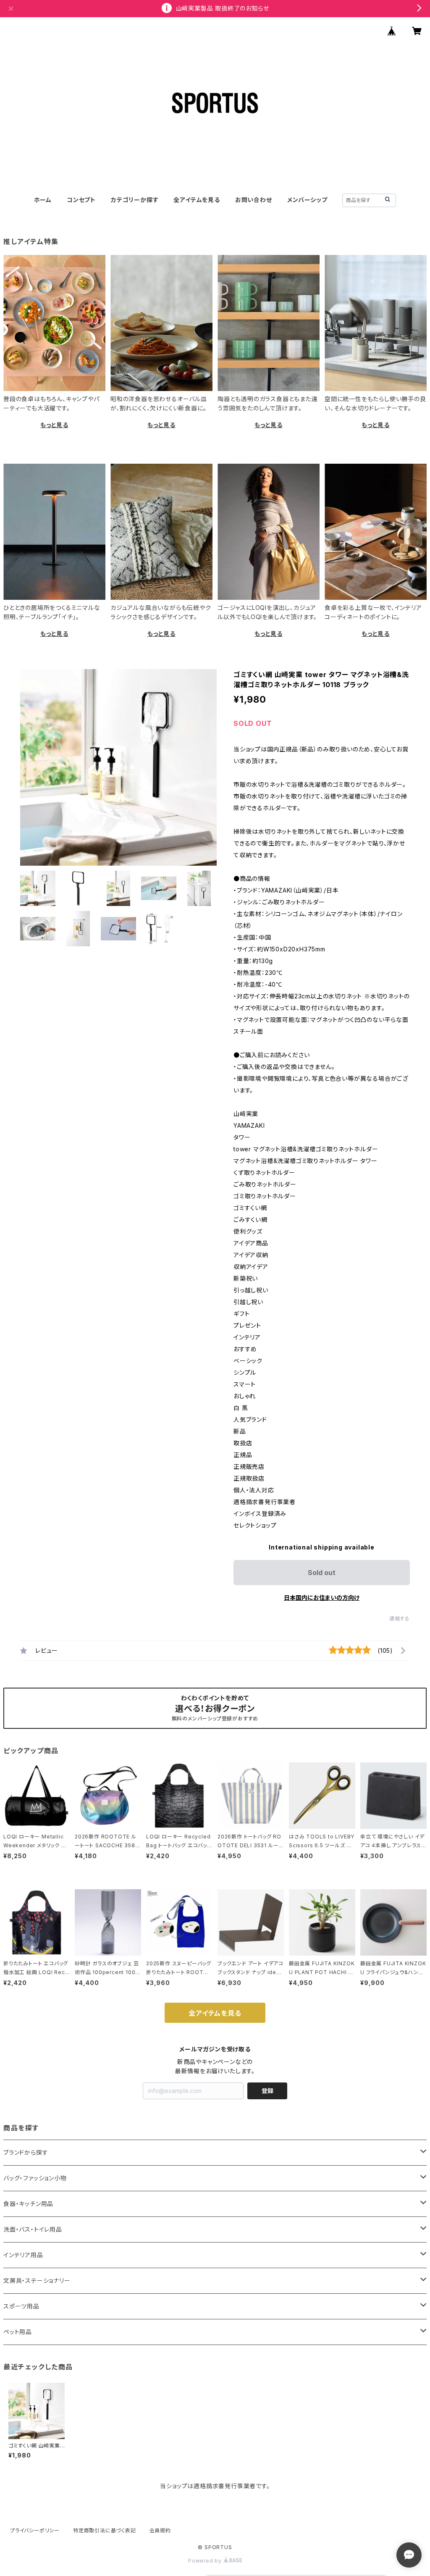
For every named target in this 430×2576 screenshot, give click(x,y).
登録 (267, 2091)
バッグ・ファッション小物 (35, 2178)
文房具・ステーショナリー (37, 2281)
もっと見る (54, 425)
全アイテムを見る (197, 200)
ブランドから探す (26, 2152)
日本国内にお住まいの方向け (322, 1598)
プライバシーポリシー (35, 2530)
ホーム (43, 200)
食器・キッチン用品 (28, 2204)
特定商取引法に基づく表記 (105, 2530)
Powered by (206, 2561)
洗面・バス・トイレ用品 (33, 2229)
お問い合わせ (254, 200)
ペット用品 (18, 2332)
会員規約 (160, 2530)
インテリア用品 (23, 2255)
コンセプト (81, 200)
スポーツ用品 (21, 2306)
